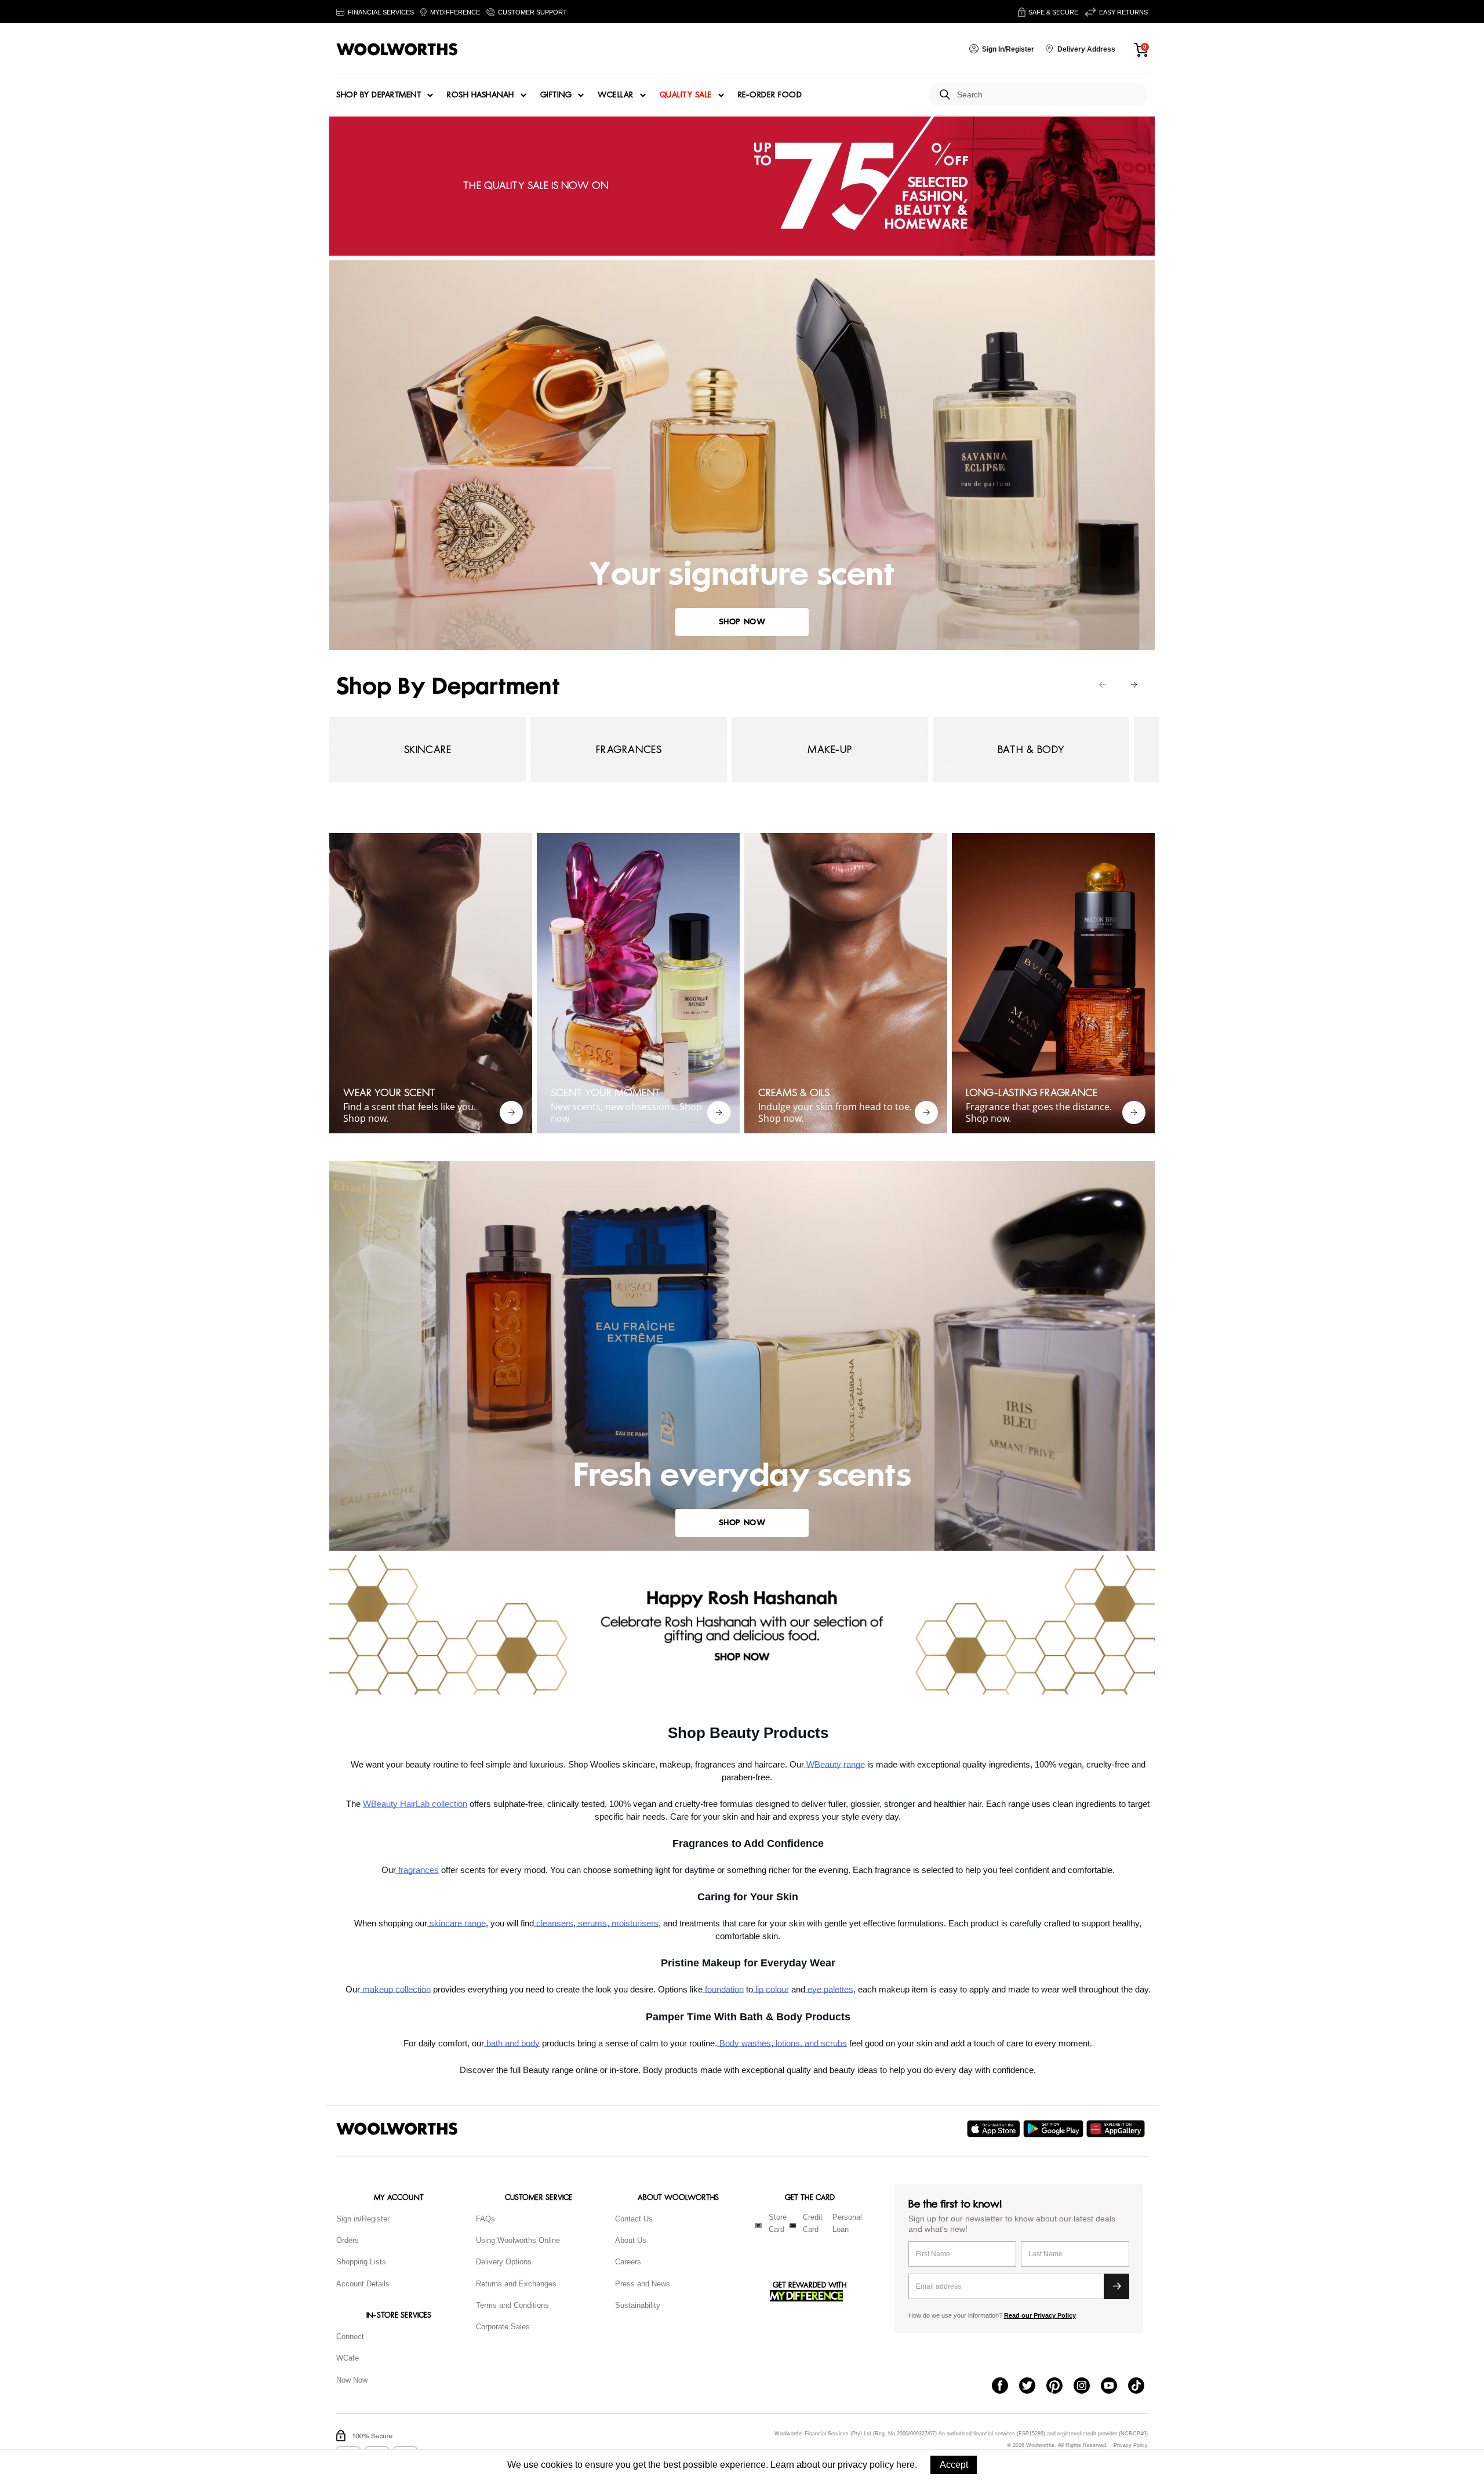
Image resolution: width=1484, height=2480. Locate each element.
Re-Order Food (770, 95)
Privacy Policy (1131, 2446)
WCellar (616, 95)
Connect (350, 2337)
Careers (628, 2262)
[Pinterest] (1060, 2387)
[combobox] (1048, 95)
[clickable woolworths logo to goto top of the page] (397, 2129)
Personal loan (847, 2223)
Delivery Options (504, 2262)
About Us (631, 2240)
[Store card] (758, 2226)
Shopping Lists (361, 2262)
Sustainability (638, 2305)
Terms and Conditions (512, 2305)
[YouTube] (1114, 2387)
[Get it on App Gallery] (1117, 2129)
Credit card (813, 2223)
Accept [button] (954, 2465)
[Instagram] (1087, 2387)
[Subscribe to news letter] (1116, 2286)
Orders (348, 2240)
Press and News (643, 2284)
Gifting (556, 95)
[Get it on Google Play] (1055, 2129)
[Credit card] (793, 2226)
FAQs (485, 2219)
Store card (778, 2223)
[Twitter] (1033, 2387)
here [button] (905, 2465)
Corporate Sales (503, 2327)
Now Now (352, 2380)
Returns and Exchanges (516, 2284)
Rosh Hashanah (481, 95)
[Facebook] (1005, 2387)
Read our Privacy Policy (1040, 2315)
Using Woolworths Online (518, 2240)
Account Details (363, 2284)
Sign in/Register (363, 2219)
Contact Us (634, 2219)
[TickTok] (1142, 2387)
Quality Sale (686, 95)
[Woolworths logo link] (397, 49)
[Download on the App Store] (995, 2129)
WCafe (348, 2358)
